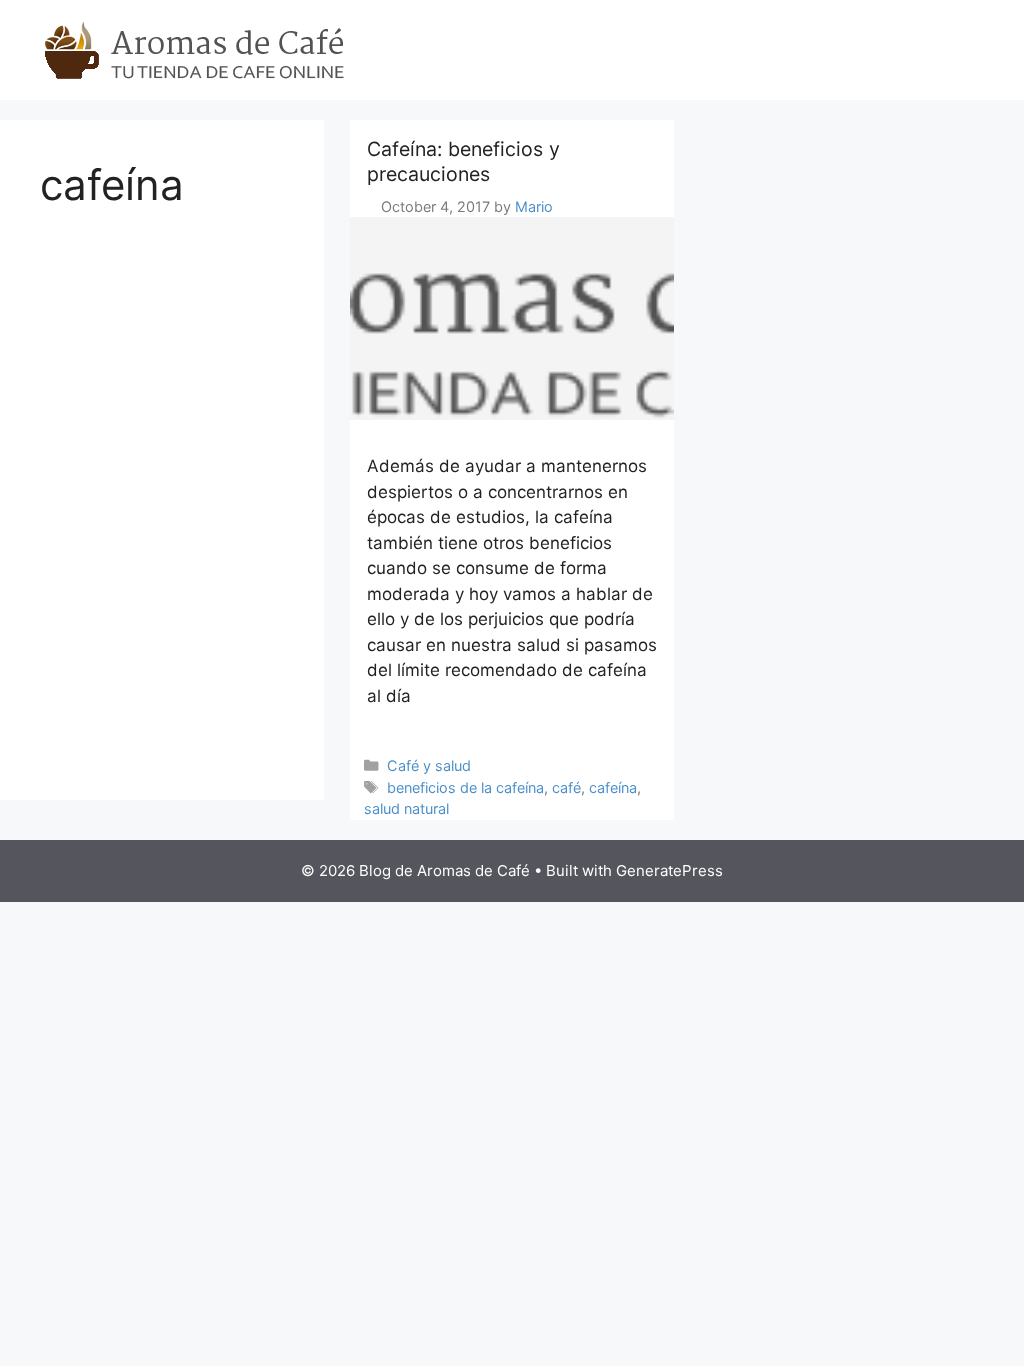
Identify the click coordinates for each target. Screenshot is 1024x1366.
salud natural (406, 808)
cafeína (613, 787)
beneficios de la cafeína (465, 787)
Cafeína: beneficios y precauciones (463, 161)
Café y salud (429, 765)
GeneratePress (669, 870)
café (566, 787)
